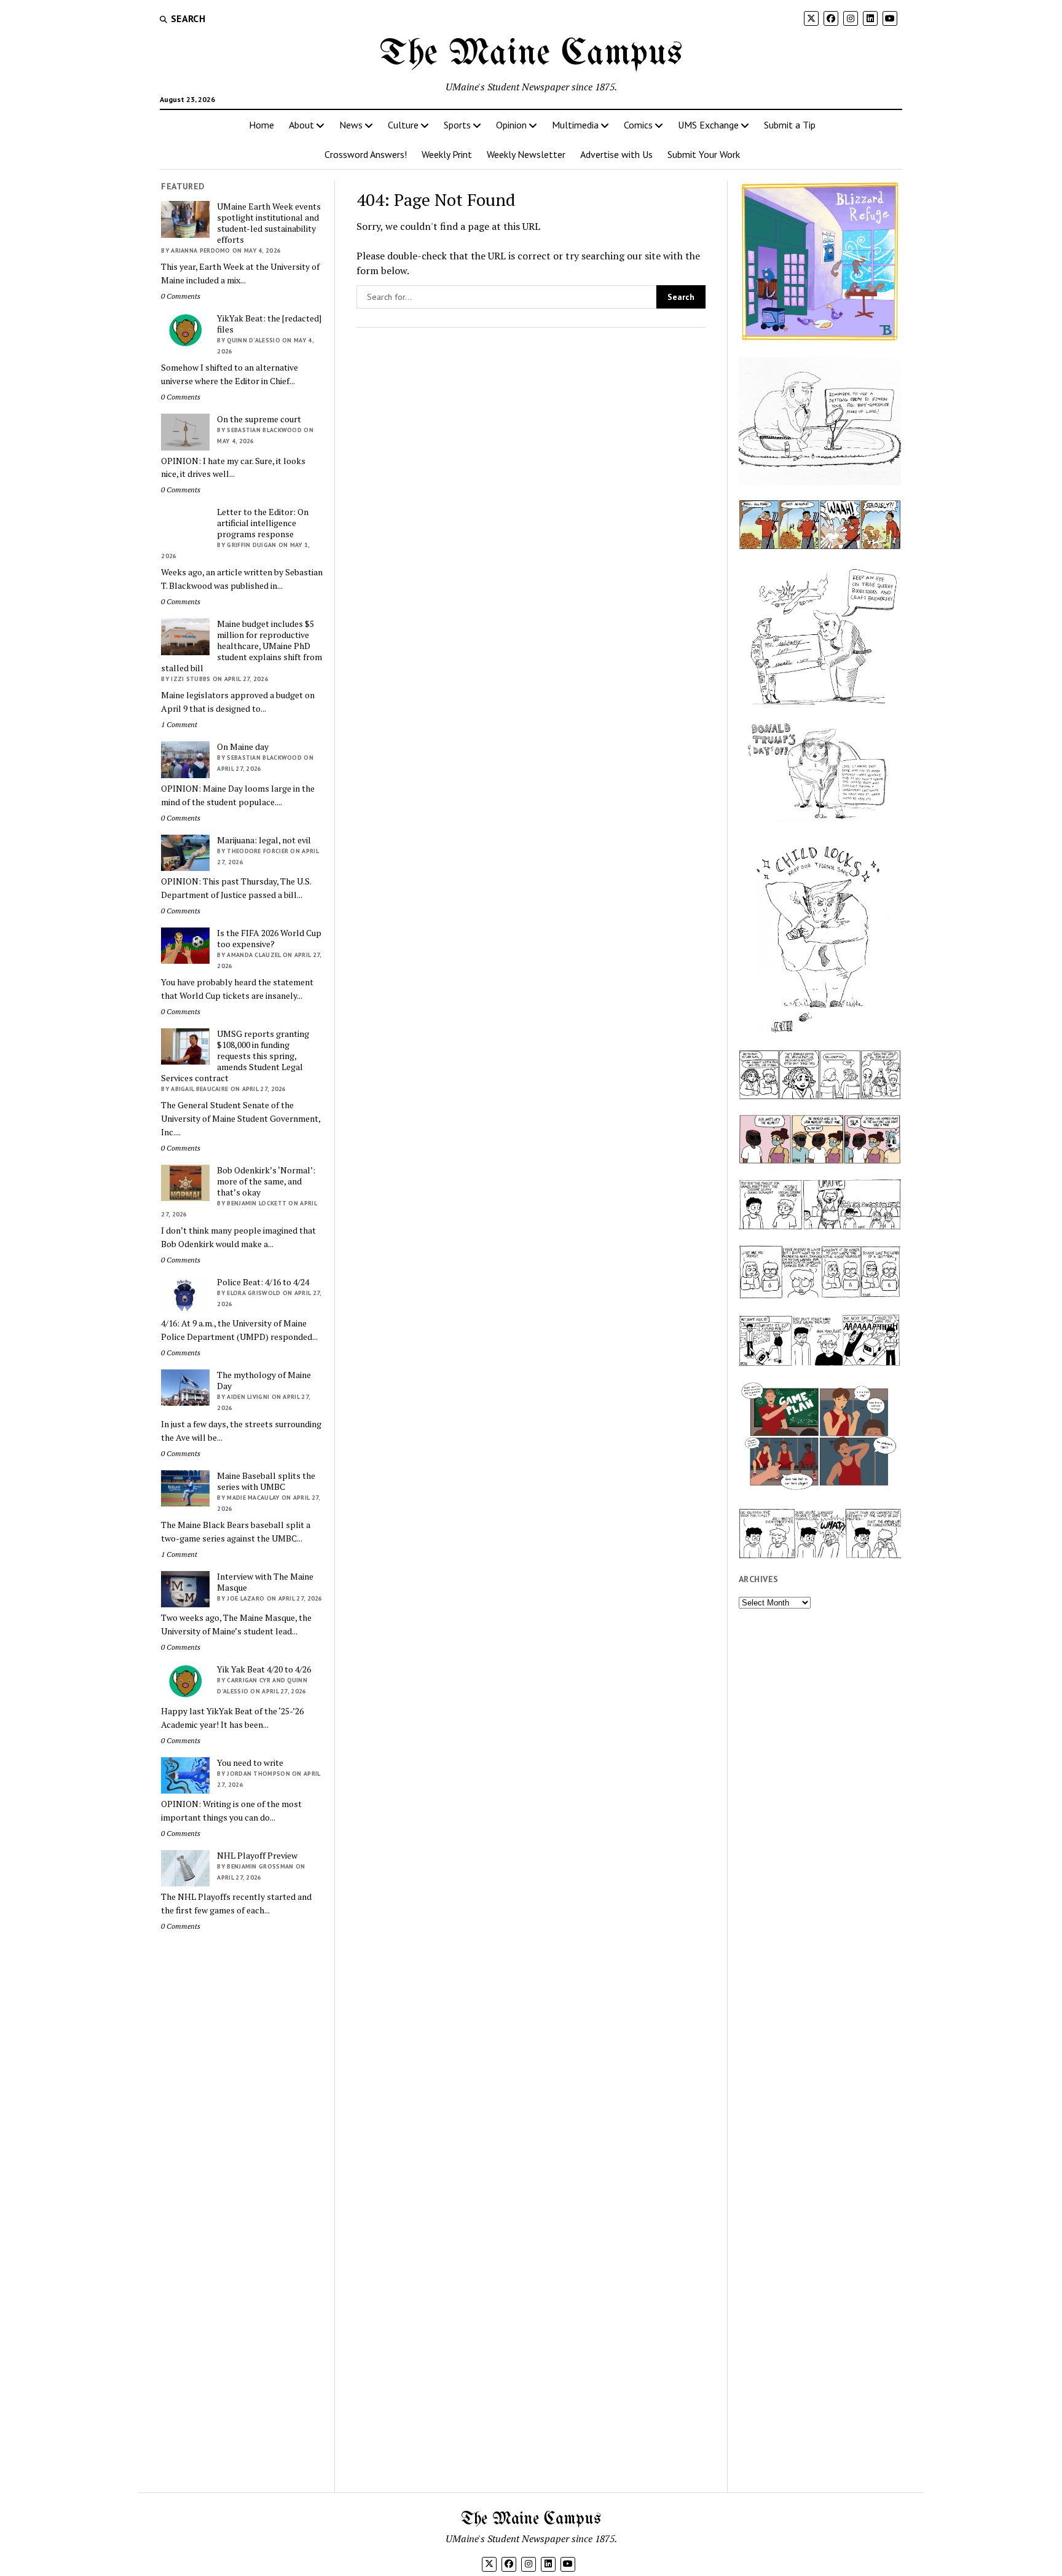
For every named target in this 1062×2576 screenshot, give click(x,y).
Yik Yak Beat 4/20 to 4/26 (264, 1669)
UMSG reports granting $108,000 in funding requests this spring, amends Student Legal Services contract (235, 1056)
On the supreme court (259, 419)
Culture (403, 125)
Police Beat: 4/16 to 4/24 (263, 1282)
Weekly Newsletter (526, 154)
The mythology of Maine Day (264, 1381)
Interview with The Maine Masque (265, 1582)
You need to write (250, 1763)
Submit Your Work (704, 154)
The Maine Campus (531, 54)
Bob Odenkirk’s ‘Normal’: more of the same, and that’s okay (266, 1181)
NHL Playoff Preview (257, 1856)
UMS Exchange (708, 125)
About (301, 125)
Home (262, 125)
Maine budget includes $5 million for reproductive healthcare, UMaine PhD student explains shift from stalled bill (242, 646)
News (351, 125)
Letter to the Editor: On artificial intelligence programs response (263, 523)
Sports (457, 125)
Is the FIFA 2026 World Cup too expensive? (269, 939)
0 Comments (181, 296)
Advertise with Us (616, 154)
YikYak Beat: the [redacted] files (269, 324)
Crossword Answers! (366, 154)
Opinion (511, 125)
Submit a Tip (790, 125)
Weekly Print (447, 154)
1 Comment (179, 724)
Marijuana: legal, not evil (264, 840)
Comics (638, 125)
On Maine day (243, 747)
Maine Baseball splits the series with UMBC (266, 1481)
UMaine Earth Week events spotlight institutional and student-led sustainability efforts (269, 223)
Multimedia (575, 125)
